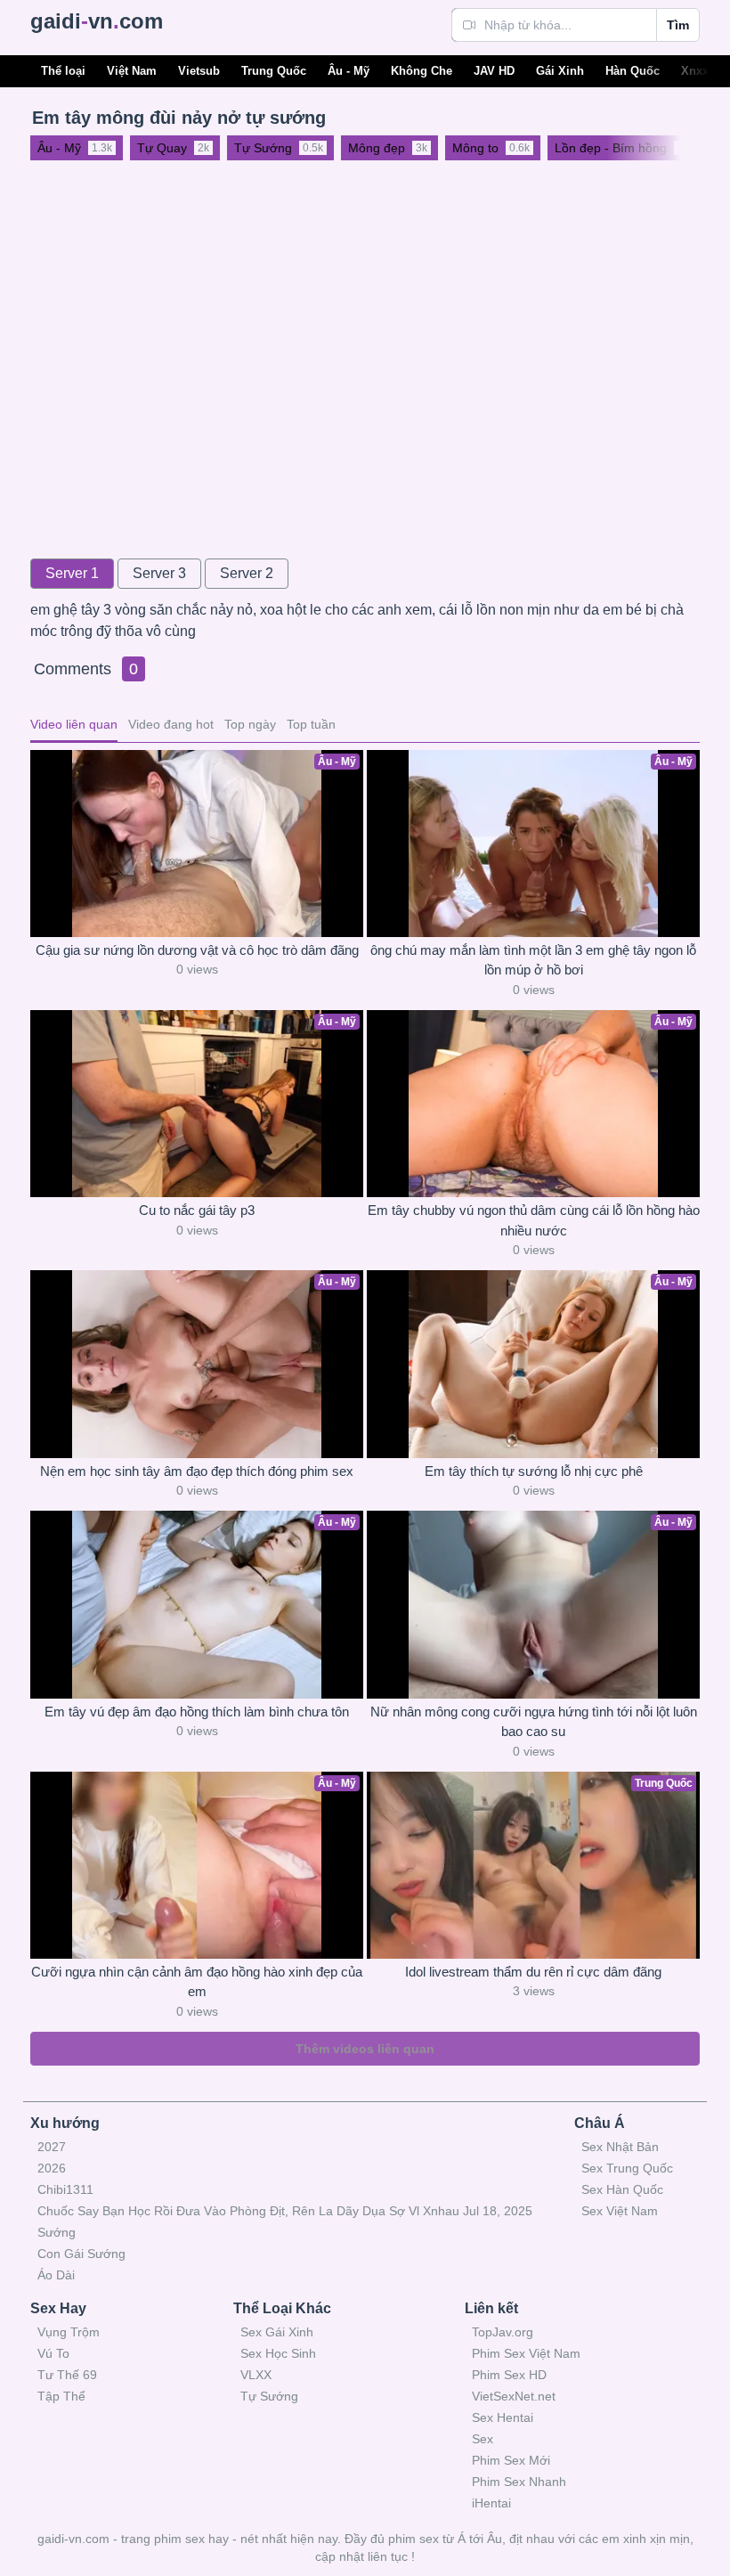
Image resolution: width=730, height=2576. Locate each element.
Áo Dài (56, 2275)
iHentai (491, 2503)
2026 (52, 2168)
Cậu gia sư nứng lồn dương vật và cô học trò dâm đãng (197, 950)
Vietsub (199, 71)
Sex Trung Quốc (627, 2168)
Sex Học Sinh (278, 2353)
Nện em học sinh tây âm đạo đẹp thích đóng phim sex (197, 1471)
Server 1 (72, 573)
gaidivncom (97, 21)
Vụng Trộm (69, 2332)
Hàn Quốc (633, 71)
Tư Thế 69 (67, 2375)
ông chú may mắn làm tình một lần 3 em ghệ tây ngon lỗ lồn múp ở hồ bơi (533, 960)
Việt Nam (132, 71)
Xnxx (695, 71)
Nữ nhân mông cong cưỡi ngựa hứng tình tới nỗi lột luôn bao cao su (534, 1722)
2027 (52, 2147)
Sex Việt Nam (620, 2211)
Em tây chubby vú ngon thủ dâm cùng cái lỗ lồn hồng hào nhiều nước (534, 1220)
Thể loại (63, 71)
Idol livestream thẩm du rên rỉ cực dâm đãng (533, 1972)
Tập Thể (61, 2396)
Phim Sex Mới (511, 2460)
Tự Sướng (269, 2396)
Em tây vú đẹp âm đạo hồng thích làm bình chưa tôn (197, 1712)
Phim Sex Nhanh (519, 2482)
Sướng (57, 2232)
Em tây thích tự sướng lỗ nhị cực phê (534, 1471)
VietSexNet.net (514, 2396)
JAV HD (494, 71)
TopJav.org (503, 2332)
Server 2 (247, 573)
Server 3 (159, 573)
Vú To (53, 2353)
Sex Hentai (503, 2417)
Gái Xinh (560, 71)
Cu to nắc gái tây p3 (197, 1210)
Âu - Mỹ (349, 71)
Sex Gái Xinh (277, 2332)
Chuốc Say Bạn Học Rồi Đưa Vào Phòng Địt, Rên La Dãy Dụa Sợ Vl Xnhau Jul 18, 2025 (285, 2211)
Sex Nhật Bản (620, 2147)
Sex (483, 2439)
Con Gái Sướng (81, 2254)
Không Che (422, 71)
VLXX (256, 2375)
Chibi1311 (65, 2189)
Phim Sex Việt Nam (526, 2353)
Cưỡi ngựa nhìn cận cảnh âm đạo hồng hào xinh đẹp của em (197, 1982)
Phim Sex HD (509, 2375)
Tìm (678, 25)
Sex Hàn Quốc (622, 2189)
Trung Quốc (274, 71)
